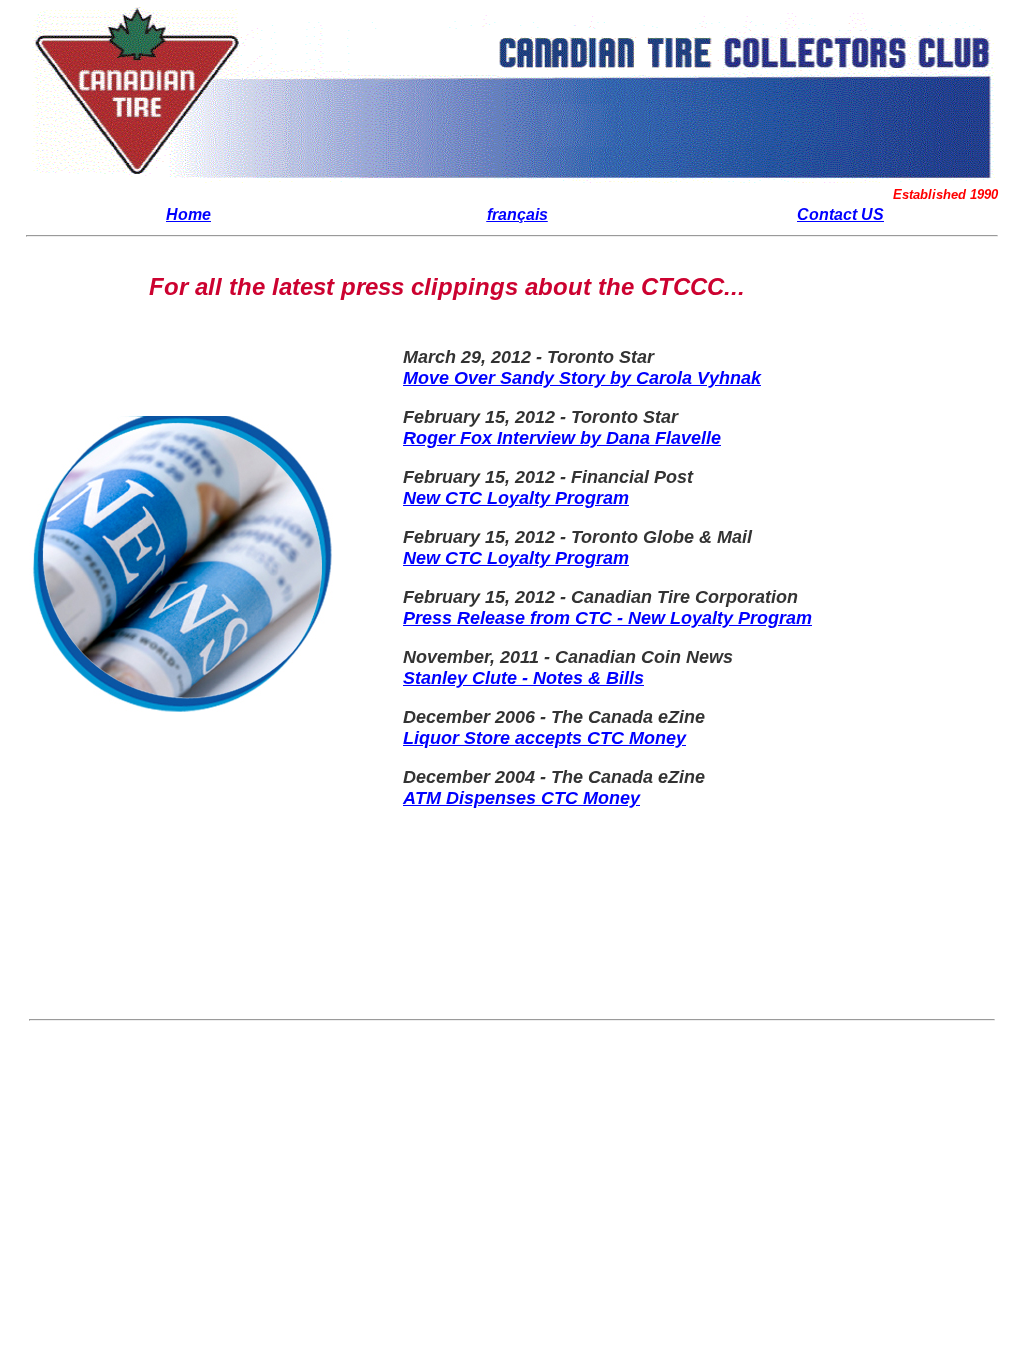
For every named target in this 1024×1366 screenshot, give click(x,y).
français (517, 214)
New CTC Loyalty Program (516, 498)
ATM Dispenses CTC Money (521, 798)
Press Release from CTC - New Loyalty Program (607, 618)
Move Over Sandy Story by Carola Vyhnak (582, 378)
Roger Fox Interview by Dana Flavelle (562, 438)
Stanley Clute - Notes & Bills (523, 678)
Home (188, 214)
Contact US (840, 214)
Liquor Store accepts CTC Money (544, 738)
